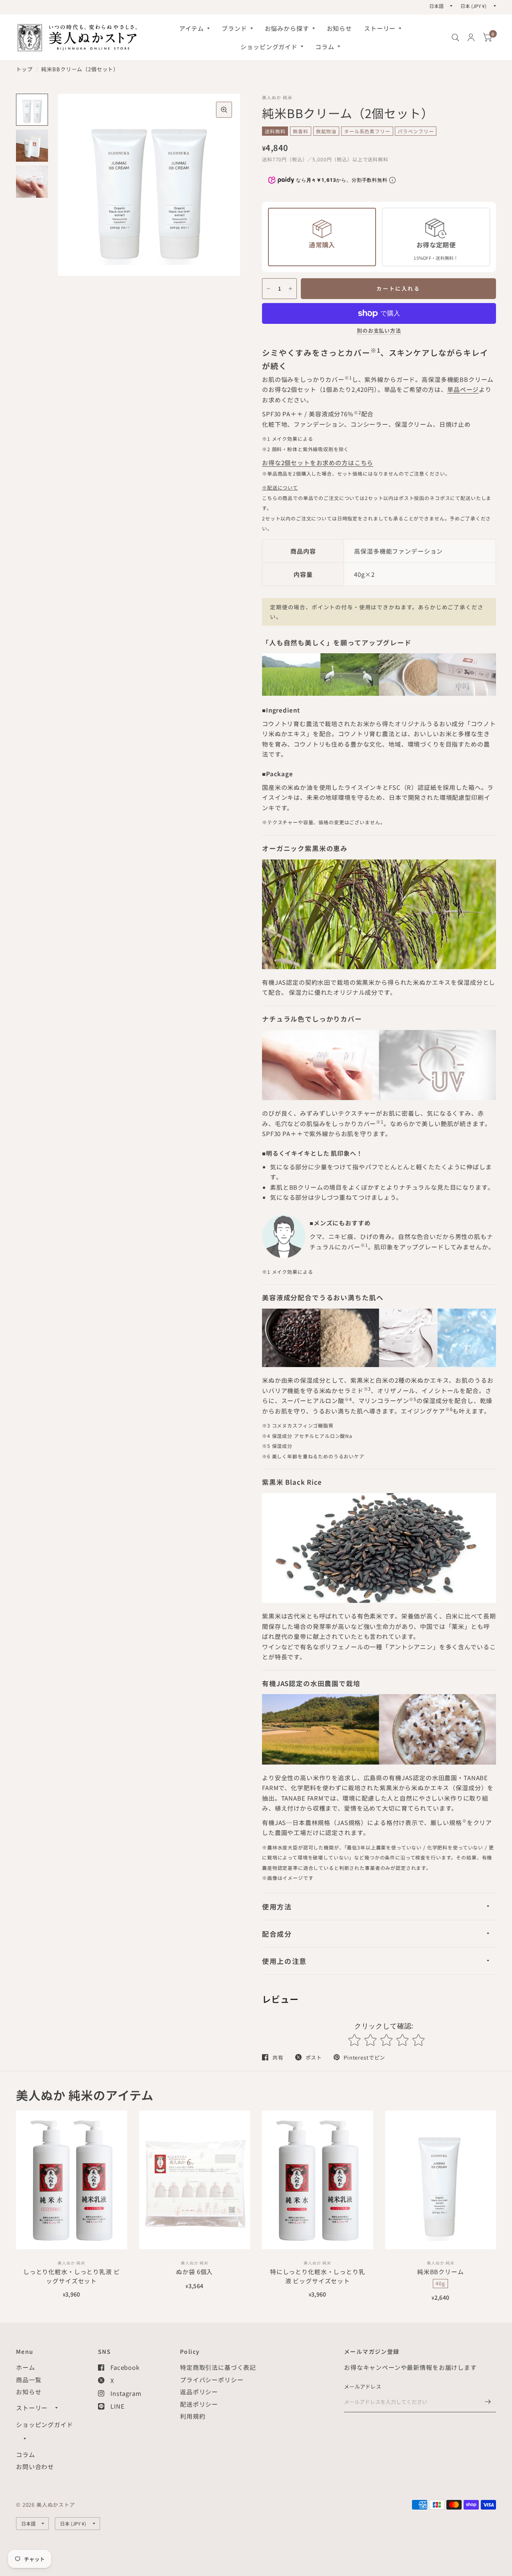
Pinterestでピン (364, 2057)
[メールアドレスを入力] (488, 2402)
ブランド (234, 28)
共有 (278, 2057)
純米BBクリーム (441, 2272)
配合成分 (277, 1934)
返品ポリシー (199, 2392)
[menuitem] (194, 28)
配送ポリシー (199, 2404)
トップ (24, 69)
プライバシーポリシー (212, 2380)
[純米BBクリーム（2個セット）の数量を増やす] (290, 289)
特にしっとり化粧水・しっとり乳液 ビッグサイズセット (318, 2276)
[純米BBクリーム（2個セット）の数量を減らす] (268, 289)
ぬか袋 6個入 (194, 2272)
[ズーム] (224, 110)
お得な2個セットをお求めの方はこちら (318, 463)
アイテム (192, 28)
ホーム (26, 2367)
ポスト (314, 2057)
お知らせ (339, 28)
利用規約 (193, 2416)
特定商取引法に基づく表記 (218, 2367)
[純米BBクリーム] (441, 2180)
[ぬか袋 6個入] (195, 2180)
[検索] (455, 37)
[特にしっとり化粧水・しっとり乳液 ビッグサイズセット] (318, 2180)
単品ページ (463, 389)
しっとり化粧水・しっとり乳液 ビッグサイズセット (72, 2276)
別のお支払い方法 (379, 331)
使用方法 (277, 1906)
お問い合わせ (35, 2467)
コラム (325, 47)
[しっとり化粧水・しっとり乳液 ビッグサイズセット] (72, 2180)
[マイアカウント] (471, 37)
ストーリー (380, 28)
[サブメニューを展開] (56, 2408)
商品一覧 (29, 2380)
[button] (74, 185)
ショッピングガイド (269, 47)
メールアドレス (363, 2386)
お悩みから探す (287, 28)
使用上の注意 (284, 1961)
